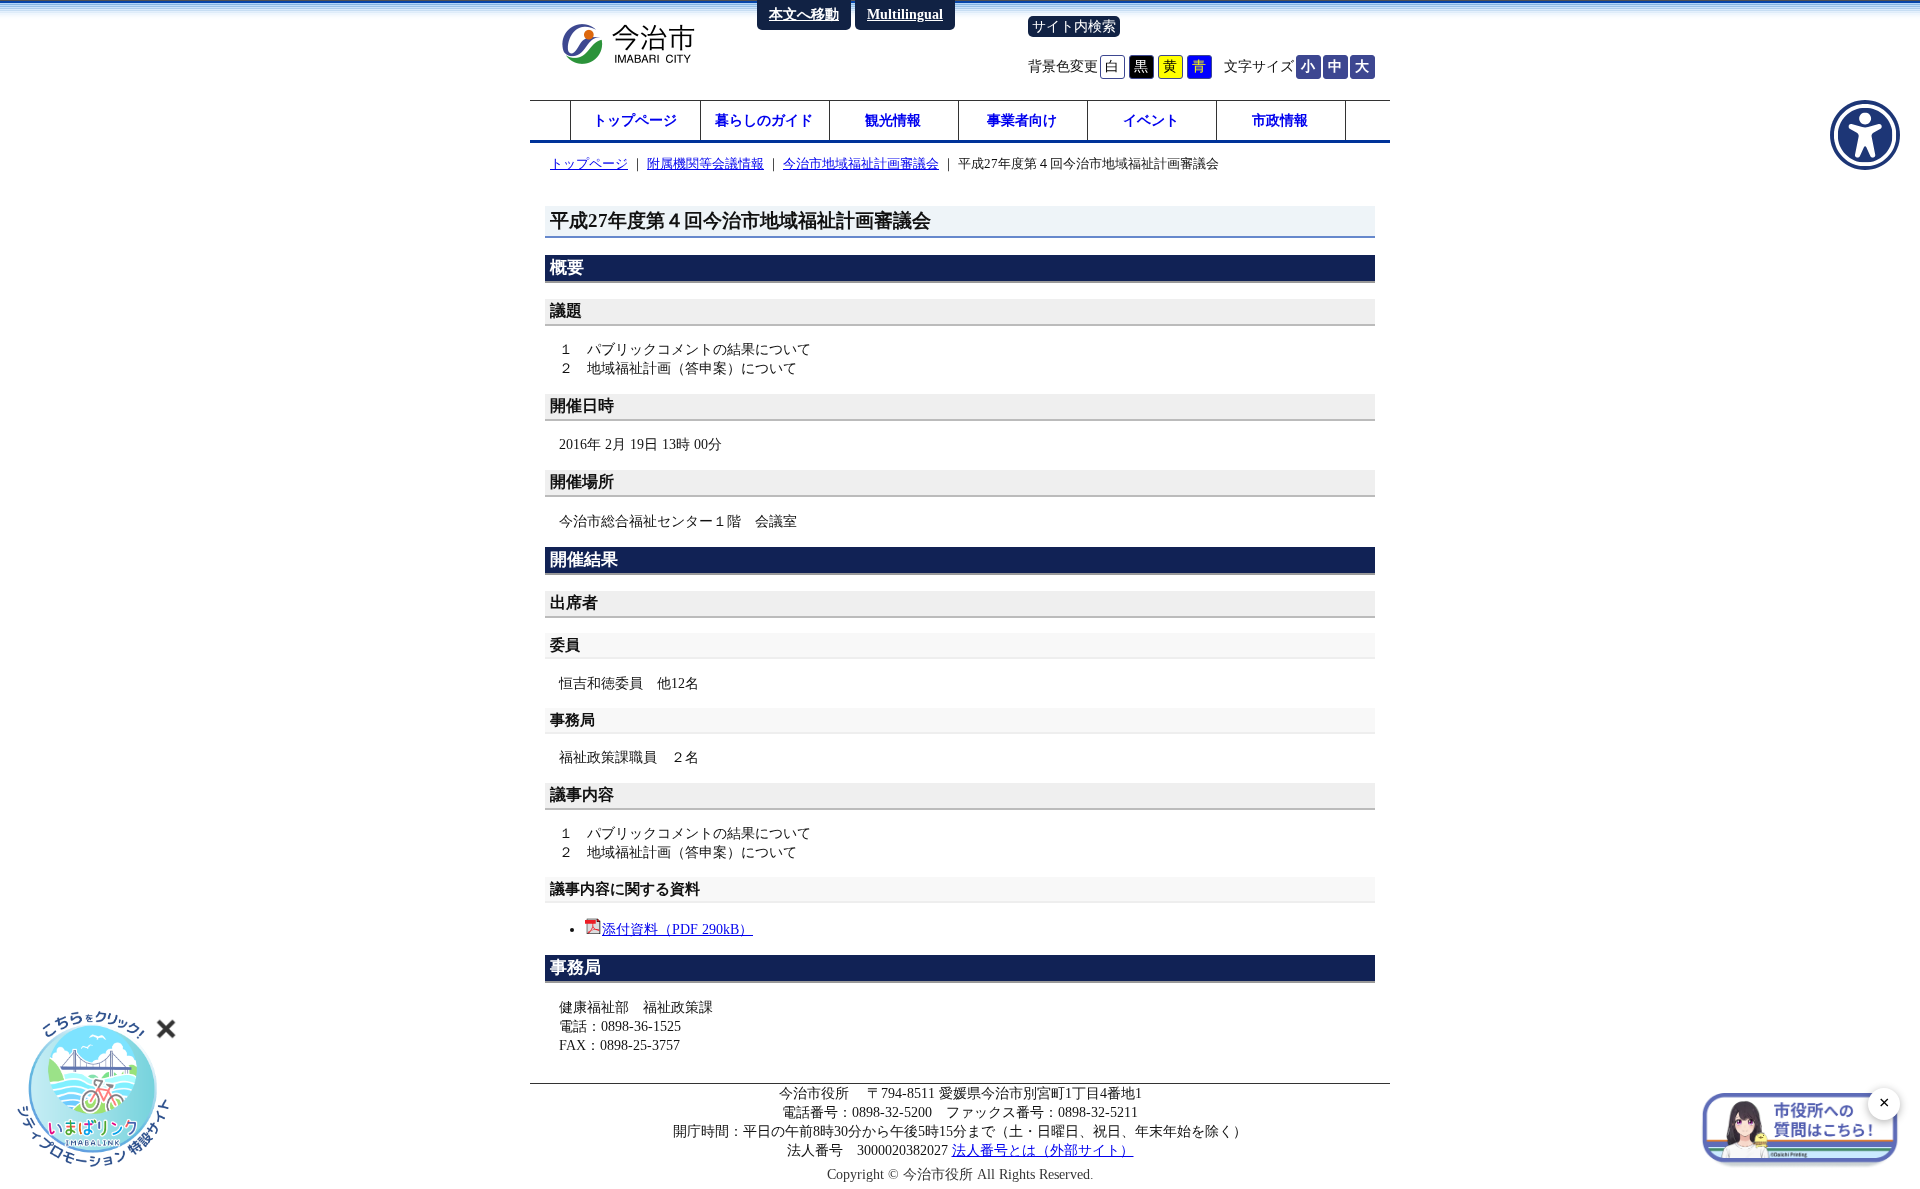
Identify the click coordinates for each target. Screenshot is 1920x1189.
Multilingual (905, 14)
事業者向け (1022, 120)
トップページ (635, 120)
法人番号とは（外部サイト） (1043, 1150)
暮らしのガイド (764, 120)
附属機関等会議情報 (705, 163)
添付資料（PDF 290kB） (677, 929)
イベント (1151, 120)
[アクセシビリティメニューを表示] (1865, 135)
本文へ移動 (804, 14)
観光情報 (893, 120)
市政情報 (1280, 120)
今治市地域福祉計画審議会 (861, 163)
